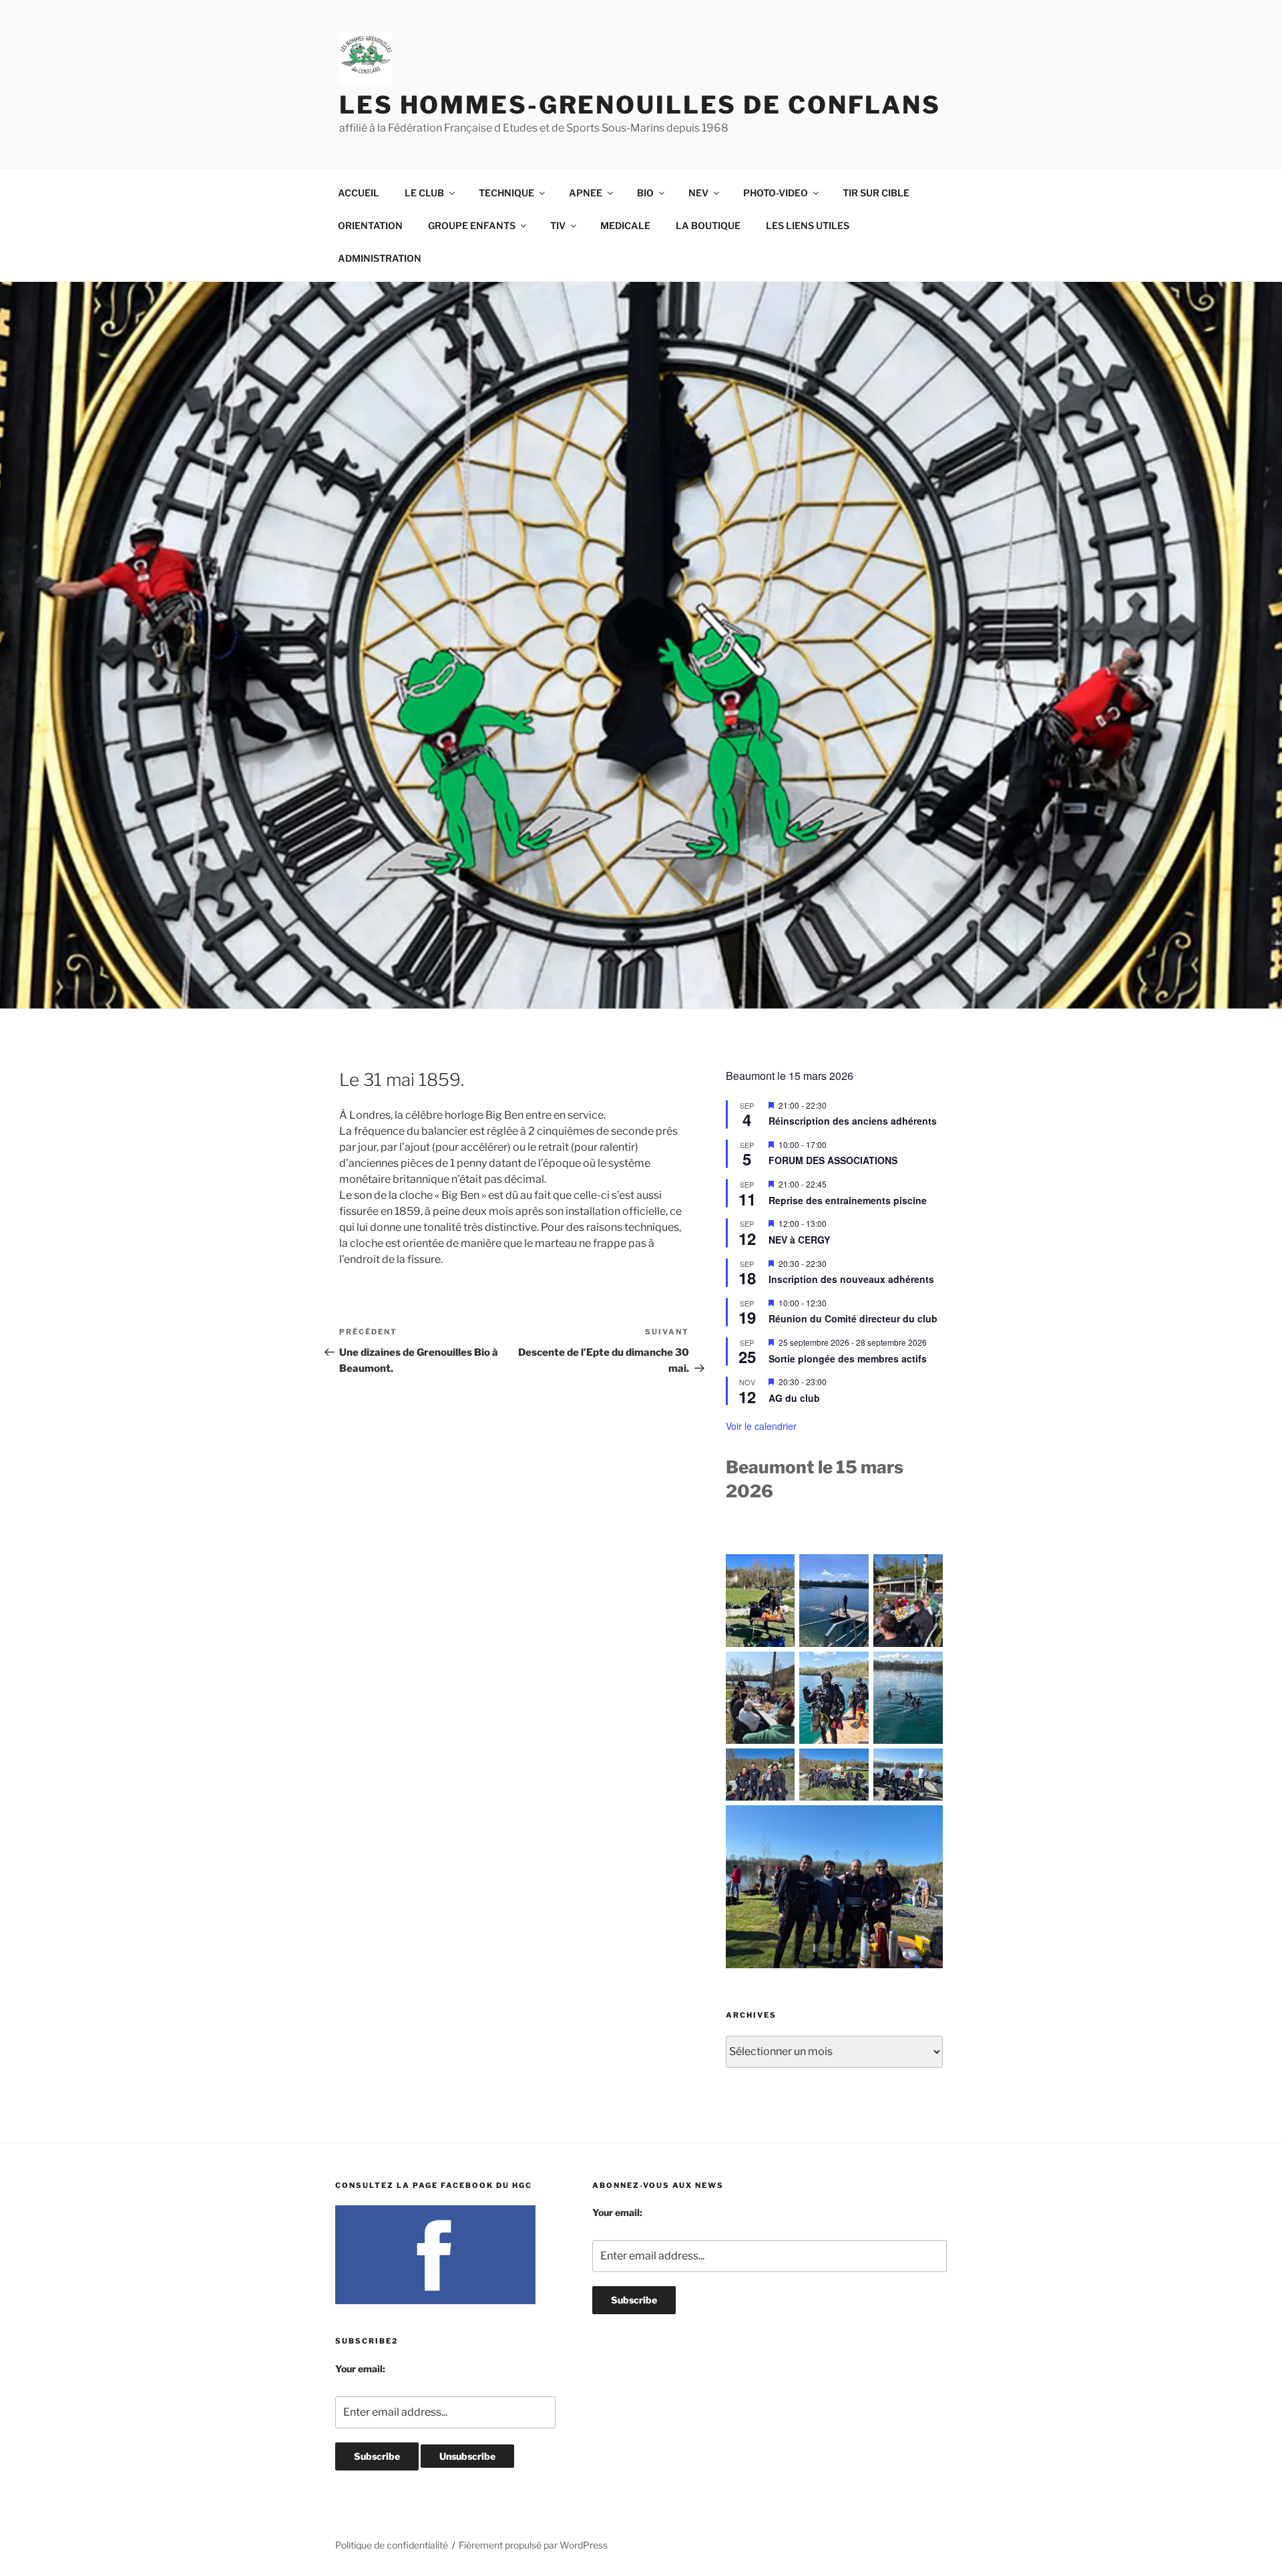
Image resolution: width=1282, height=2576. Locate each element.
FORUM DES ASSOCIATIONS (833, 1160)
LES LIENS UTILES (808, 225)
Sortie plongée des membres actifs (848, 1358)
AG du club (794, 1398)
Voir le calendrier (761, 1426)
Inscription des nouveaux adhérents (851, 1279)
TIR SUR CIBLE (876, 193)
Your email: (360, 2369)
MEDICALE (625, 225)
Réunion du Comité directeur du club (853, 1318)
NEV (698, 193)
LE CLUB (424, 193)
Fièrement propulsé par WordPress (533, 2545)
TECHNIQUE (506, 193)
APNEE (586, 193)
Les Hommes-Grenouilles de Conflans (640, 105)
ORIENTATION (370, 225)
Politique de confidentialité (392, 2545)
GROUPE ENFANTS (472, 225)
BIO (645, 193)
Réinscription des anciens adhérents (853, 1121)
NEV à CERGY (799, 1240)
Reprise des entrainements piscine (848, 1200)
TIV (558, 225)
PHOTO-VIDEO (776, 193)
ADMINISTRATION (380, 258)
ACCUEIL (359, 193)
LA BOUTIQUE (708, 225)
